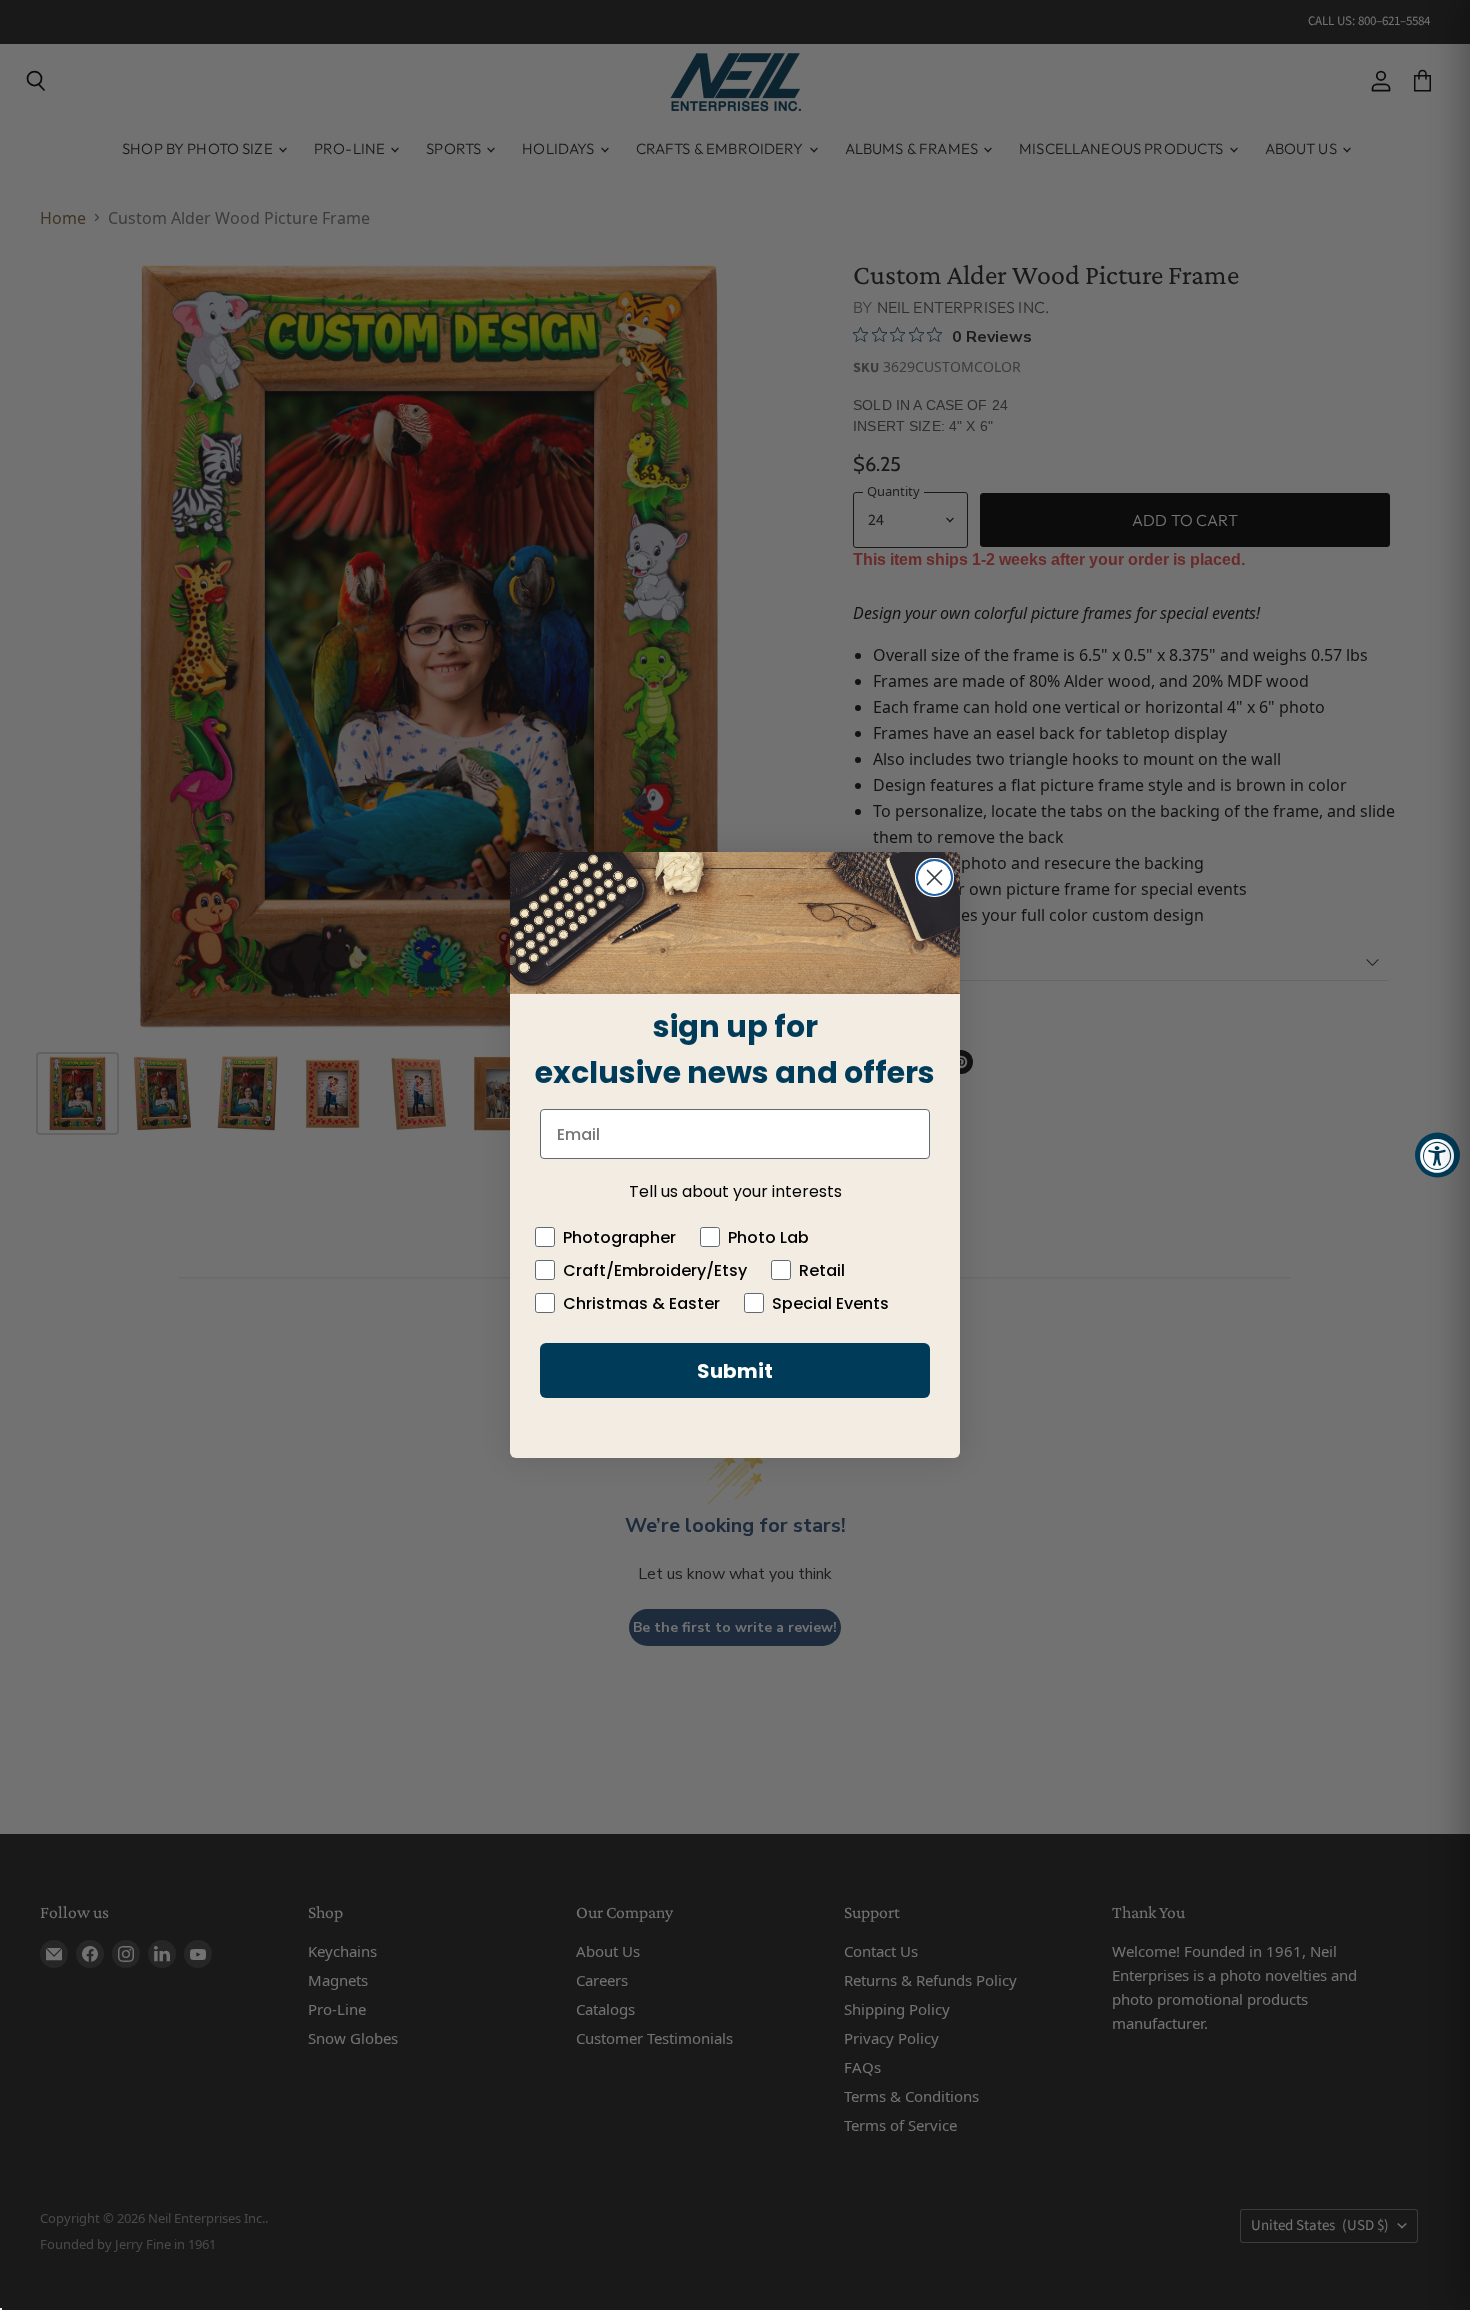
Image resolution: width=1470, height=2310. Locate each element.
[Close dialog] (934, 877)
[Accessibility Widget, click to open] (1437, 1155)
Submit (735, 1371)
